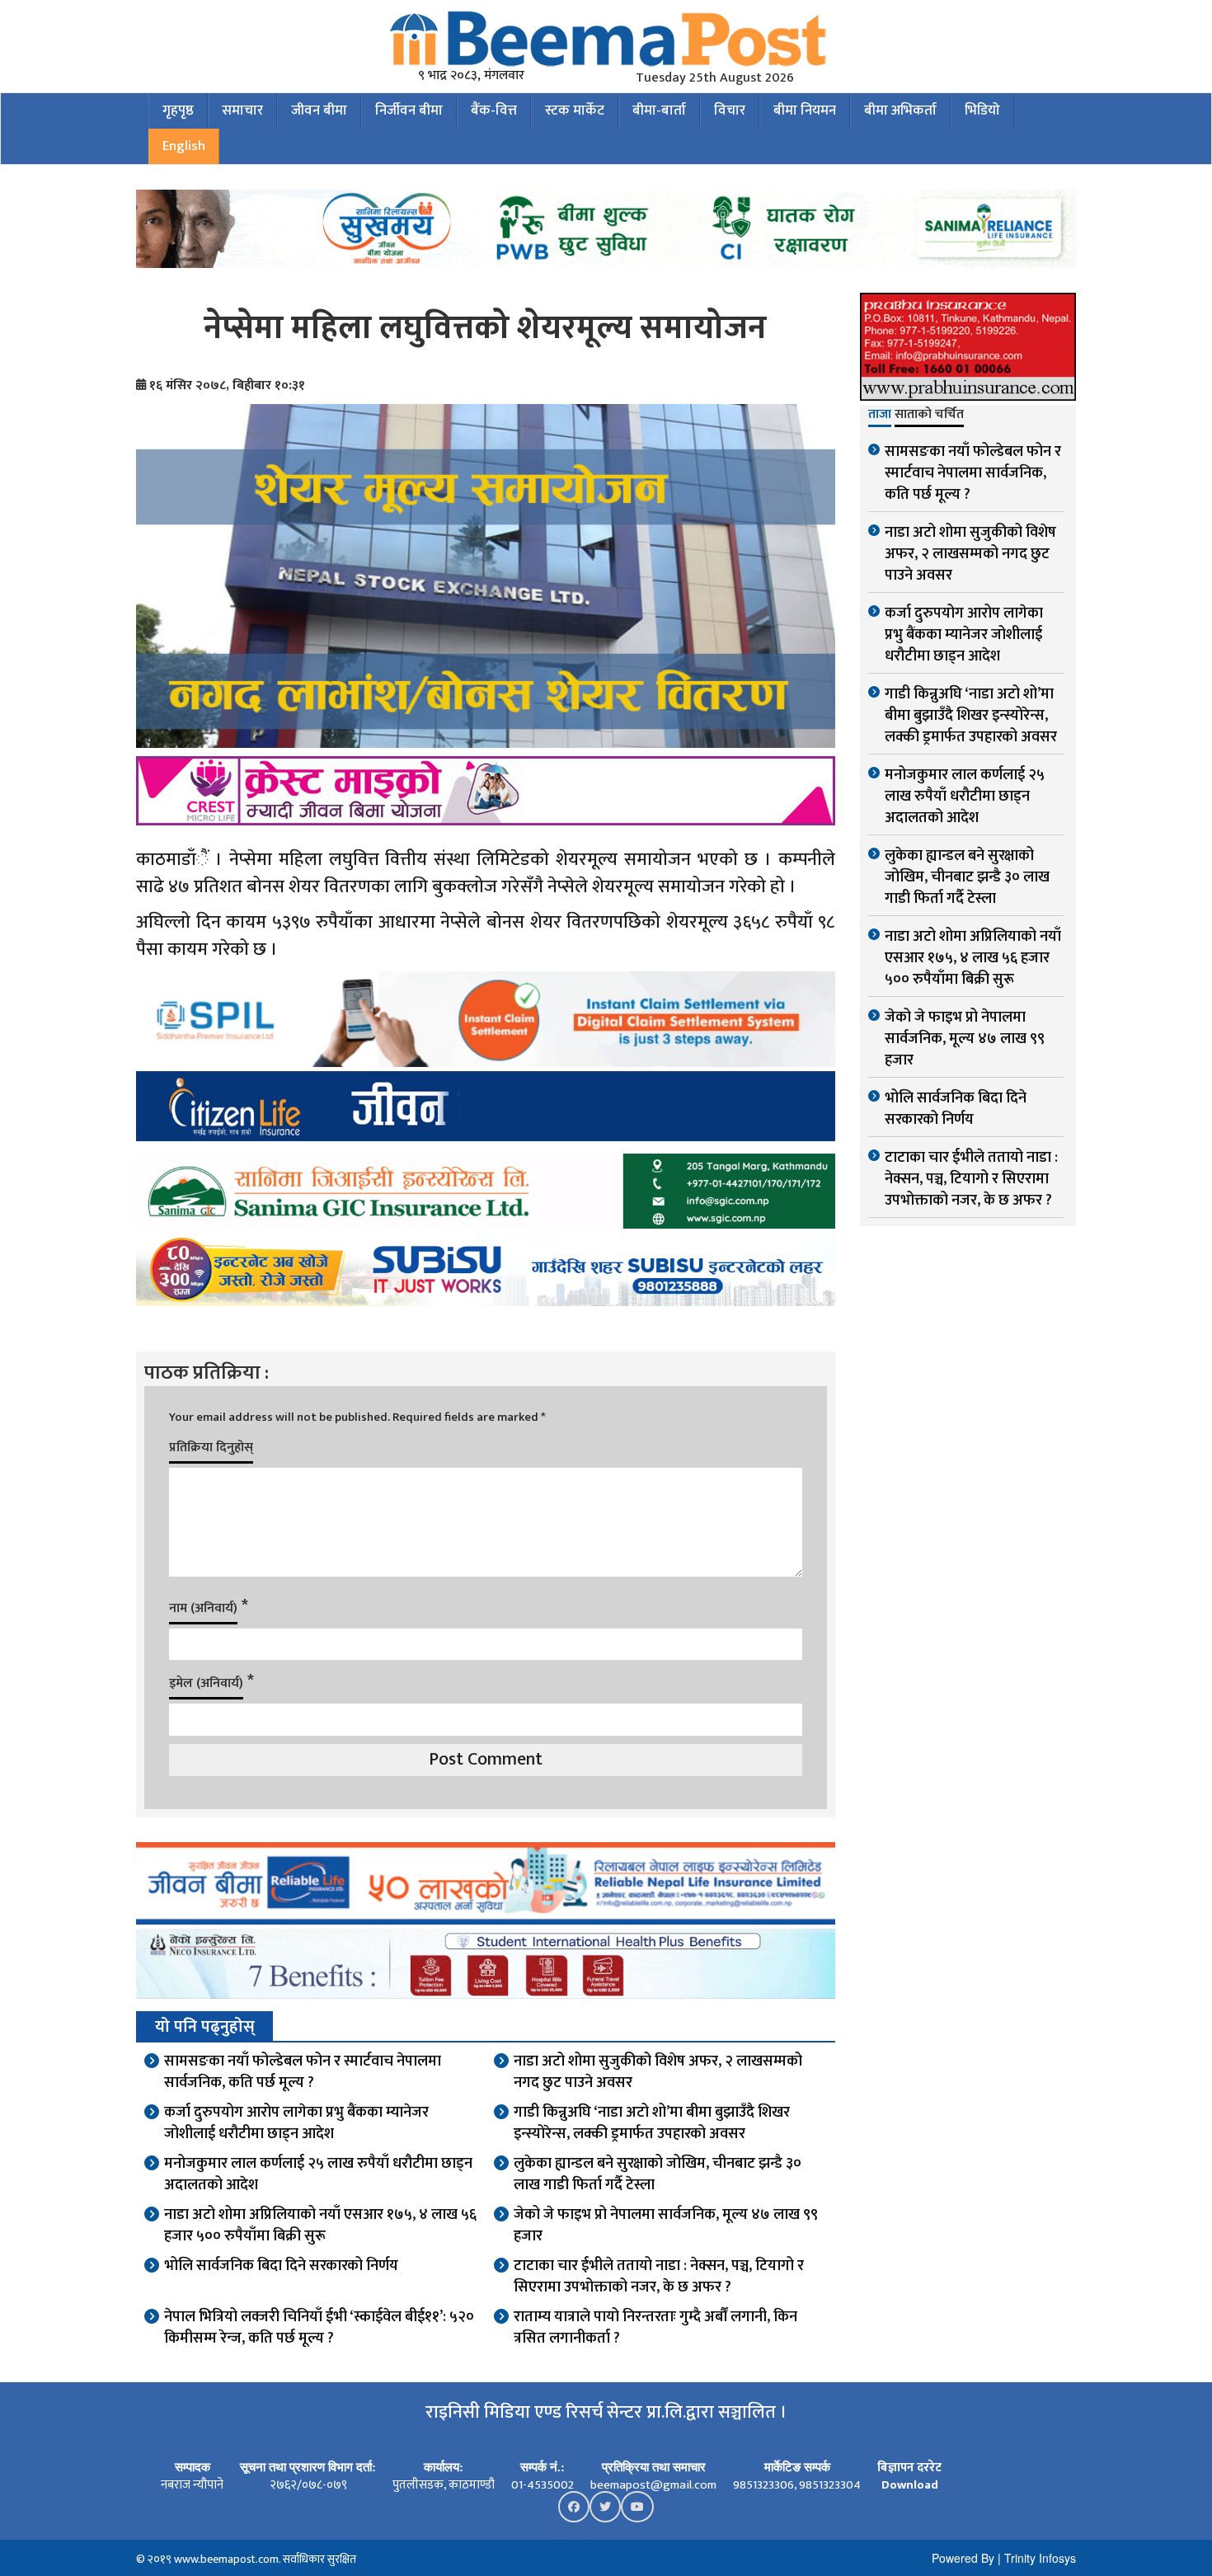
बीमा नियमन (805, 110)
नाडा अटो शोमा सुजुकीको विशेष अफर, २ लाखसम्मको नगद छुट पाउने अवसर (658, 2072)
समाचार (242, 110)
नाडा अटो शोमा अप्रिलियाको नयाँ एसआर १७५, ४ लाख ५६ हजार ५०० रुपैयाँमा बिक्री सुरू (320, 2226)
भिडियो (982, 110)
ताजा (880, 416)
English (184, 146)
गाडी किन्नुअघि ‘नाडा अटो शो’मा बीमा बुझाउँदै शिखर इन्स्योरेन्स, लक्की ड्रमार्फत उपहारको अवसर (652, 2123)
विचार (730, 110)
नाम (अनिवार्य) (203, 1608)
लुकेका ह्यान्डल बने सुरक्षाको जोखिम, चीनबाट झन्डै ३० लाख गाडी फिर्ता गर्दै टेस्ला (658, 2174)
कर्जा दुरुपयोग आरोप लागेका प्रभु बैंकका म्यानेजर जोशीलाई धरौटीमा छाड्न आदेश (296, 2123)
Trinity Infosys (1040, 2558)
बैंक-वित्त (494, 110)
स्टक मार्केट (575, 110)
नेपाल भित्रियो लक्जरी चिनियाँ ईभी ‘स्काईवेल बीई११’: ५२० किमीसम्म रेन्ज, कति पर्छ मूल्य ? (319, 2328)
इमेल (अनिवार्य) (206, 1683)
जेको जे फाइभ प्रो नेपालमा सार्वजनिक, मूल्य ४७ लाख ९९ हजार (666, 2226)
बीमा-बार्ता (659, 110)
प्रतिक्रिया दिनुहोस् (211, 1448)
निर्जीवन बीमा (409, 110)
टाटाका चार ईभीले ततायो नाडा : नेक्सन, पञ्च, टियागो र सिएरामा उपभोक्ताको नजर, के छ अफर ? (659, 2277)
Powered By (963, 2558)
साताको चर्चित (929, 416)
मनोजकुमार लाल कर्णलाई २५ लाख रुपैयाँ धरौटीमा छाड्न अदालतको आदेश (318, 2174)
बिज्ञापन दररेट (909, 2468)
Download (910, 2485)
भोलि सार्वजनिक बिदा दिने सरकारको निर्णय (281, 2266)
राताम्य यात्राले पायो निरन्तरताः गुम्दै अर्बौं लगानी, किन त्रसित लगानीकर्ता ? (655, 2328)
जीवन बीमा (319, 110)
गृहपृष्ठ (178, 110)
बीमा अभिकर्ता (900, 110)
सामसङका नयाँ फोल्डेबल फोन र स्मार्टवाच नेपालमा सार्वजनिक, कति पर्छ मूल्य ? (303, 2072)
